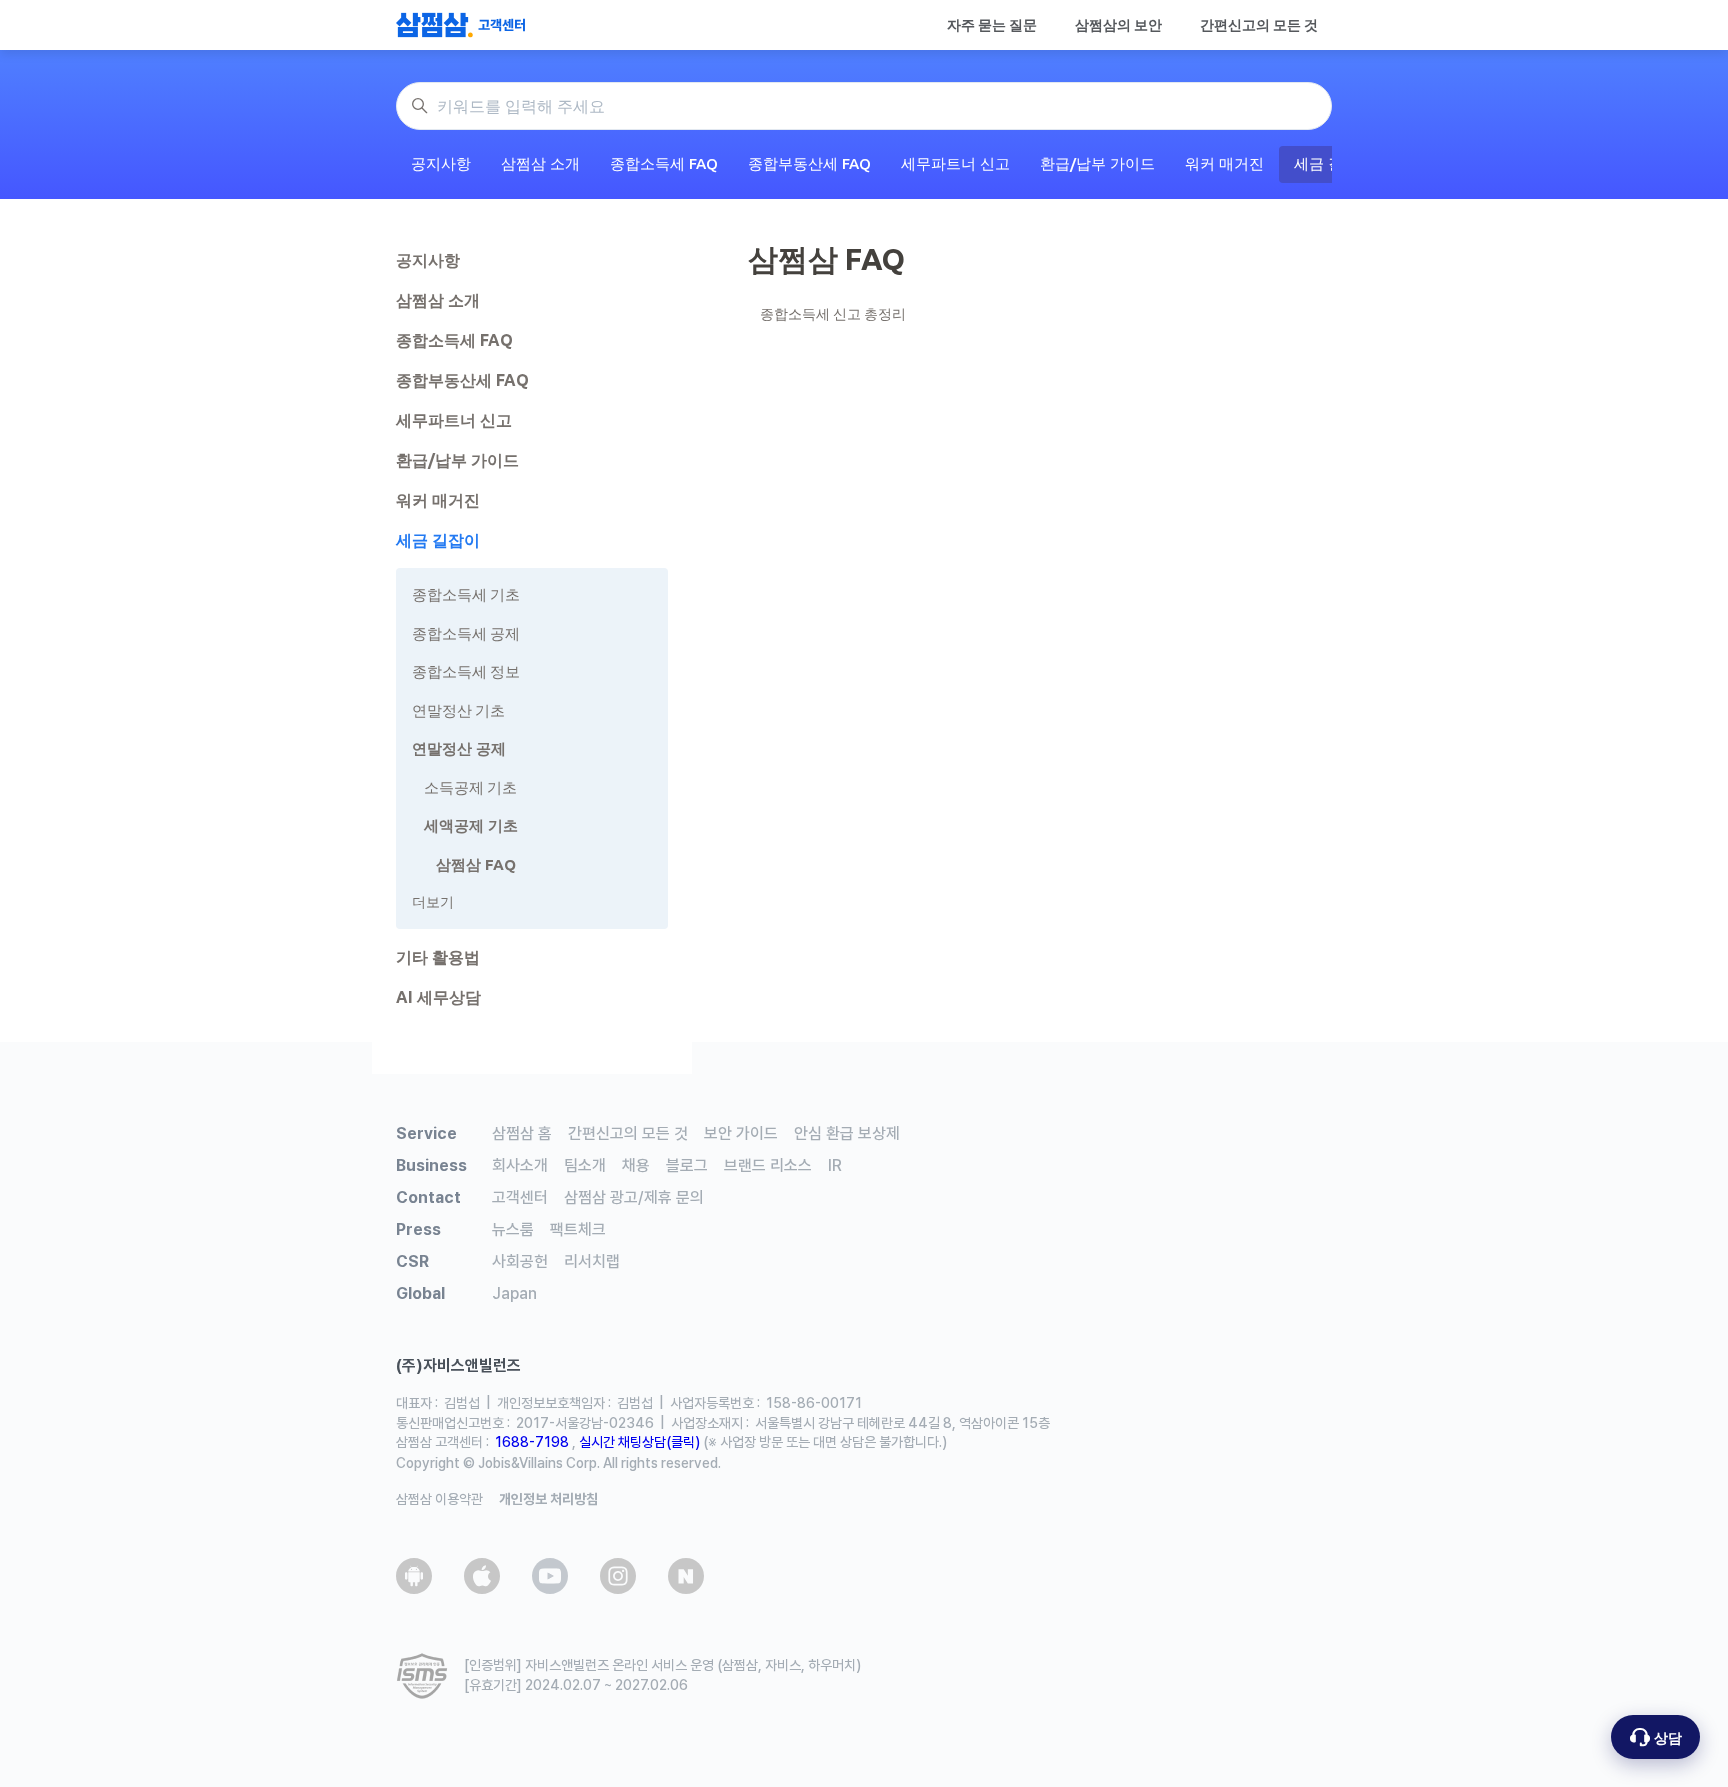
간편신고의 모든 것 (1259, 25)
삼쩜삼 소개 (540, 163)
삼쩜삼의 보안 (1118, 25)
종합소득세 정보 (466, 671)
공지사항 (441, 163)
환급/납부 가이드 (1097, 163)
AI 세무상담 (438, 997)
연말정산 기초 (458, 710)
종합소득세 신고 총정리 (833, 314)
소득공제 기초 (470, 787)
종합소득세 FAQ (664, 163)
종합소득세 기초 (466, 594)
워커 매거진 (1224, 163)
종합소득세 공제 (466, 633)
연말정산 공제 (459, 748)
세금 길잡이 (438, 540)
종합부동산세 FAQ (809, 163)
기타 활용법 (438, 957)
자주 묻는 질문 (992, 25)
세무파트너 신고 (955, 163)
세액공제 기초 (471, 825)
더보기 (433, 902)
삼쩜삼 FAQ (476, 864)
